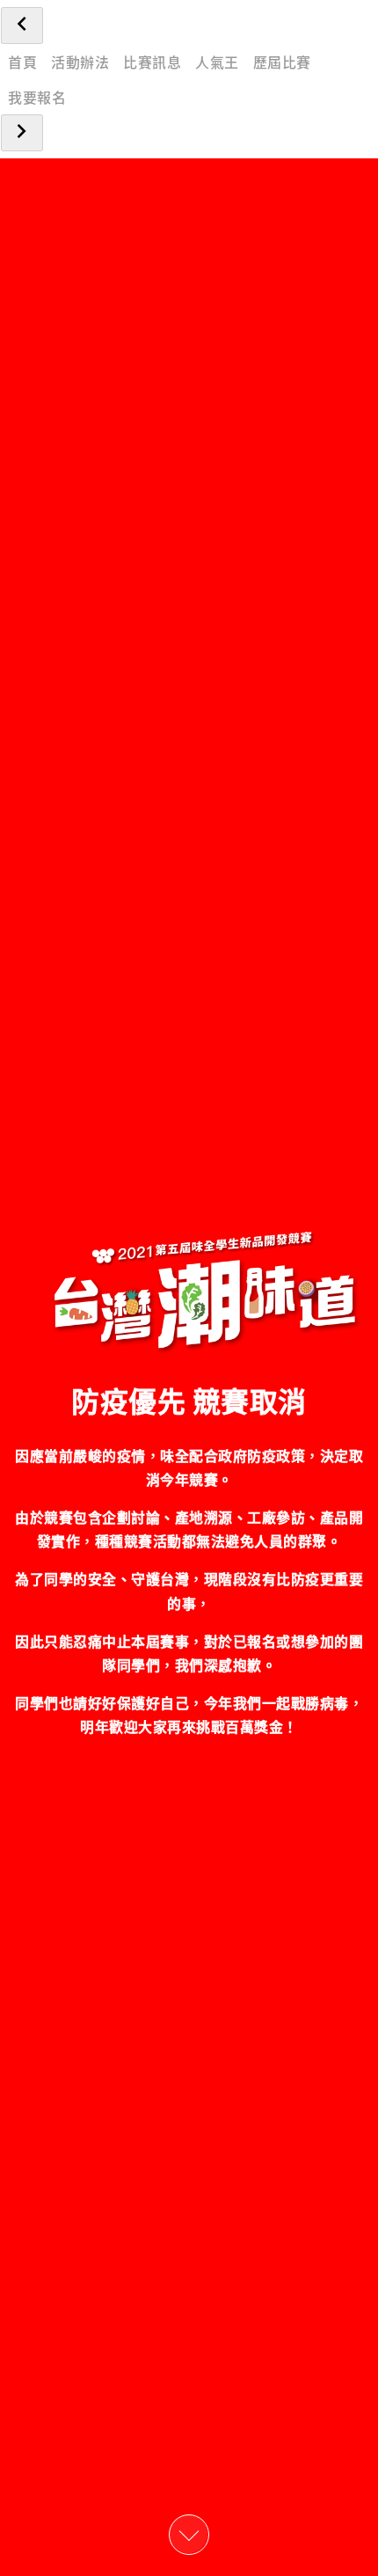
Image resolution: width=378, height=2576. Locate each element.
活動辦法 (80, 62)
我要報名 (37, 97)
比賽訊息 (152, 62)
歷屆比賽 (282, 62)
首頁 (22, 62)
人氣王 (217, 62)
